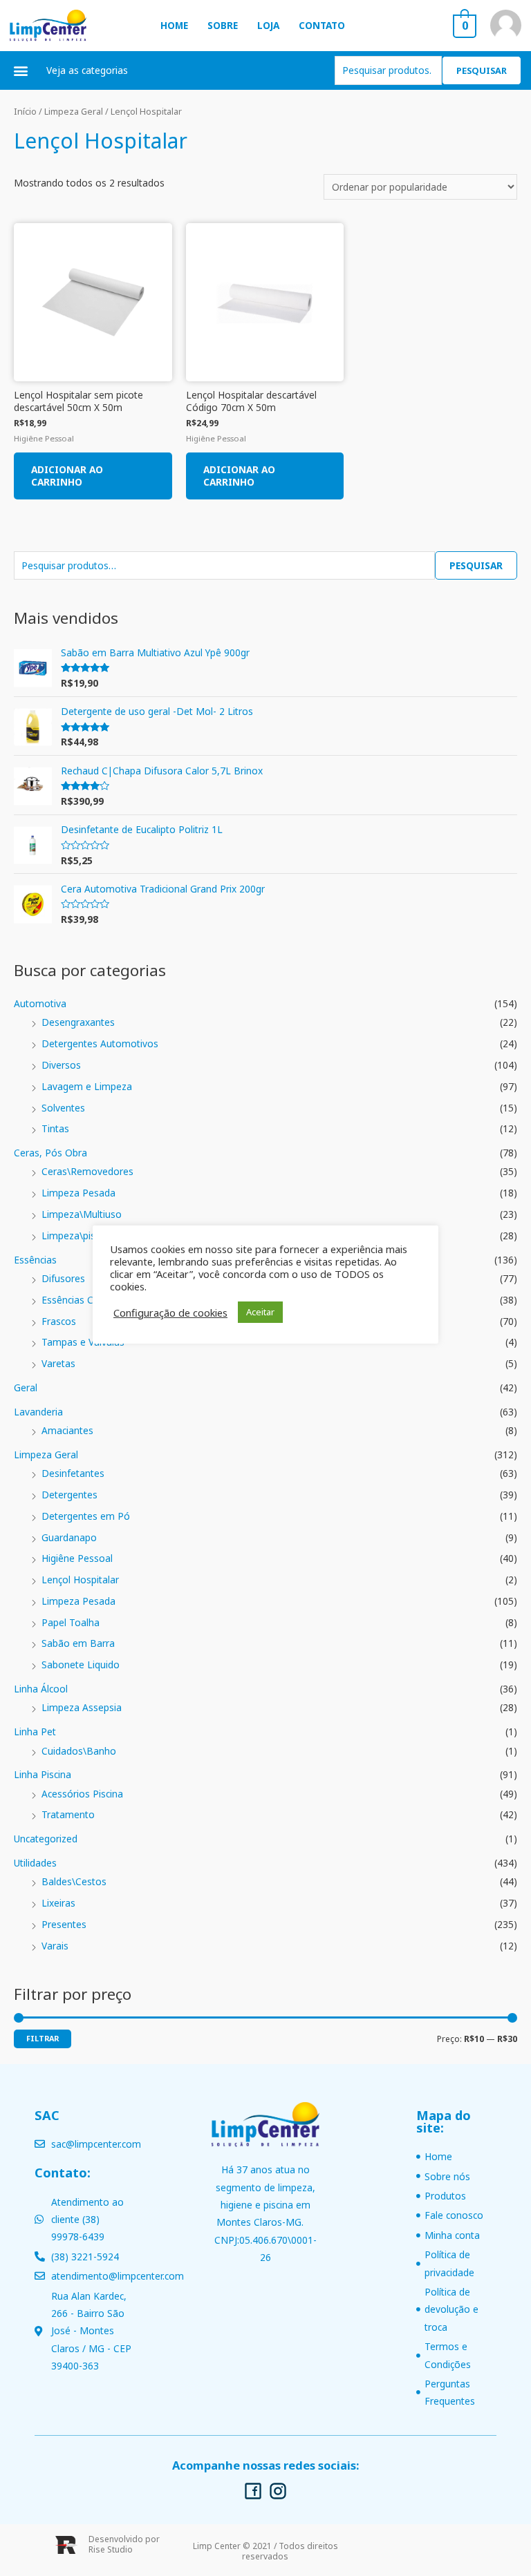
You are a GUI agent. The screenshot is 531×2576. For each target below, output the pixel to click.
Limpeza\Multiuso (82, 1214)
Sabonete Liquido (81, 1664)
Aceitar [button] (260, 1312)
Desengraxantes (78, 1022)
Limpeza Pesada (78, 1193)
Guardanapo (69, 1537)
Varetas (58, 1363)
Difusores (63, 1278)
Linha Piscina (43, 1774)
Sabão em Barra (78, 1643)
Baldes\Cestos (74, 1881)
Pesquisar (482, 70)
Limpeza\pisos (74, 1235)
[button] (21, 70)
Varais (55, 1946)
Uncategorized (46, 1839)
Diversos (61, 1065)
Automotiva (40, 1003)
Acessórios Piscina (82, 1794)
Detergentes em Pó (86, 1516)
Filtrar (43, 2038)
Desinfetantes (73, 1473)
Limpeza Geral (46, 1454)
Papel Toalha (71, 1622)
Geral (26, 1387)
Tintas (55, 1128)
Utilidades (35, 1863)
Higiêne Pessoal (77, 1558)
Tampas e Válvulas (83, 1342)
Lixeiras (58, 1903)
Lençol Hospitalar (80, 1580)
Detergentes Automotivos (100, 1043)
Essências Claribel (81, 1300)
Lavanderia (38, 1412)
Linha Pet (35, 1731)
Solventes (63, 1108)
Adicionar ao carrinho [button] (67, 476)
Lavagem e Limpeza (87, 1086)
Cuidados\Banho (79, 1751)
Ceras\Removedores (87, 1171)
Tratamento (68, 1814)
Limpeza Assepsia (82, 1707)
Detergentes (69, 1495)
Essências (35, 1260)
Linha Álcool (41, 1689)
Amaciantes (67, 1430)
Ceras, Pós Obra (50, 1153)
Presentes (64, 1924)
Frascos (59, 1321)
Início (25, 112)
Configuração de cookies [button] (170, 1313)
